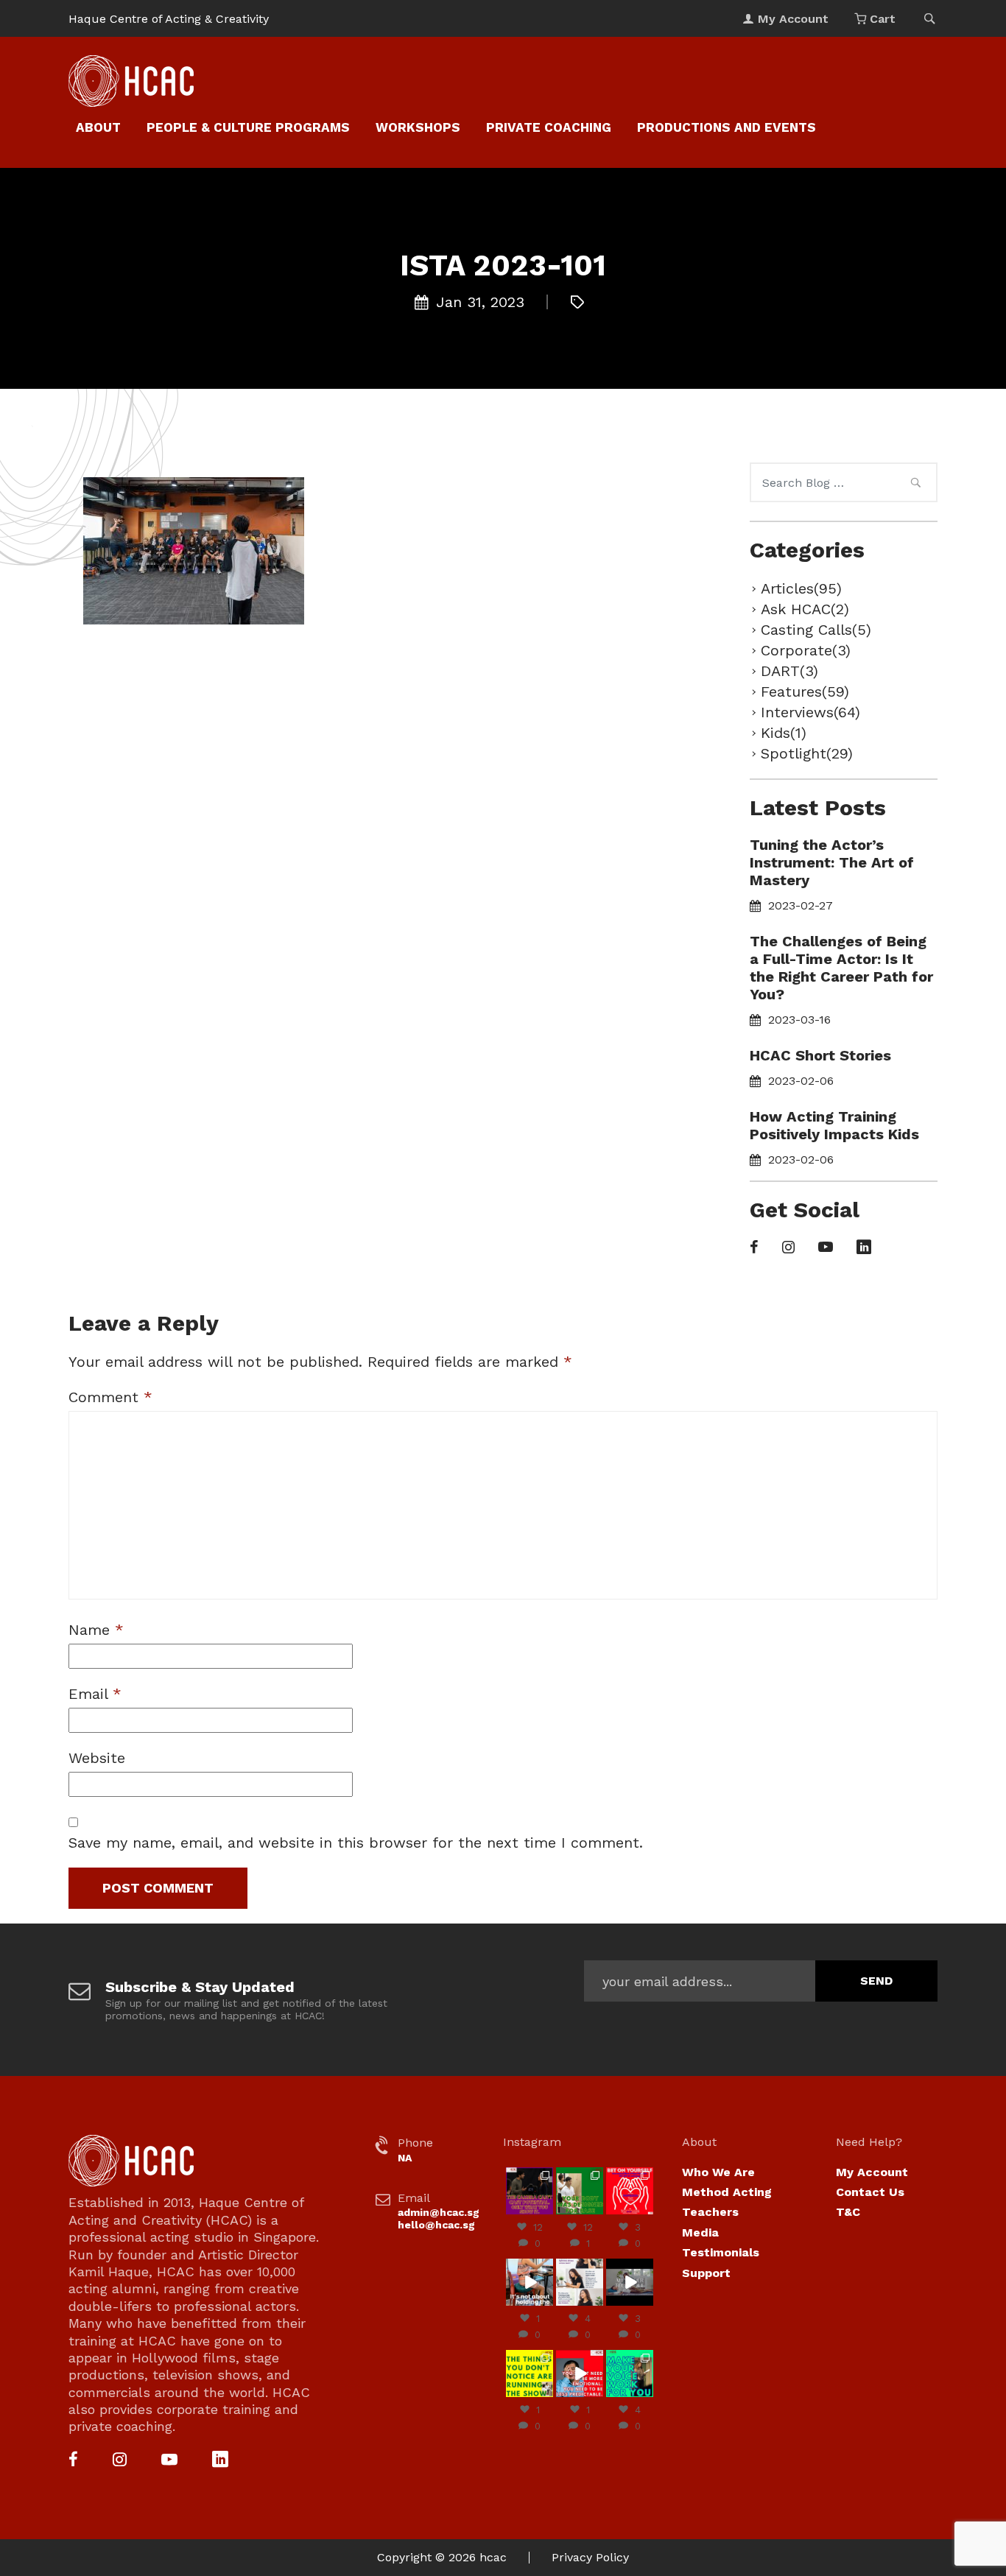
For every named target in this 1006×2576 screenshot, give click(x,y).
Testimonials (721, 2252)
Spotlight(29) (807, 753)
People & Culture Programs (248, 127)
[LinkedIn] (864, 1248)
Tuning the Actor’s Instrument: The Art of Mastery (832, 862)
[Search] (915, 485)
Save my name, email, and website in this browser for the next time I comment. (356, 1843)
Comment (110, 1397)
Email (95, 1694)
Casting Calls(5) (816, 630)
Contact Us (870, 2192)
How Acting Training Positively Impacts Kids (834, 1125)
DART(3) (789, 671)
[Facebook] (754, 1248)
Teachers (710, 2212)
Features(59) (805, 691)
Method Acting (727, 2192)
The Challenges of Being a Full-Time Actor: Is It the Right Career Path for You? (841, 968)
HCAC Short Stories (820, 1055)
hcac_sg (529, 2173)
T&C (848, 2212)
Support (706, 2273)
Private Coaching (549, 127)
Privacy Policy (590, 2557)
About (98, 127)
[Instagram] (788, 1248)
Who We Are (718, 2172)
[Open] (530, 2191)
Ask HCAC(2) (805, 609)
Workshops (418, 127)
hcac (493, 2557)
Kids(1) (784, 733)
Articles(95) (801, 588)
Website (97, 1758)
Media (700, 2232)
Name (96, 1630)
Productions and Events (727, 127)
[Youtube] (826, 1248)
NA (405, 2158)
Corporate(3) (806, 650)
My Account (872, 2172)
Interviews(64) (810, 712)
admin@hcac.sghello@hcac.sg (439, 2218)
